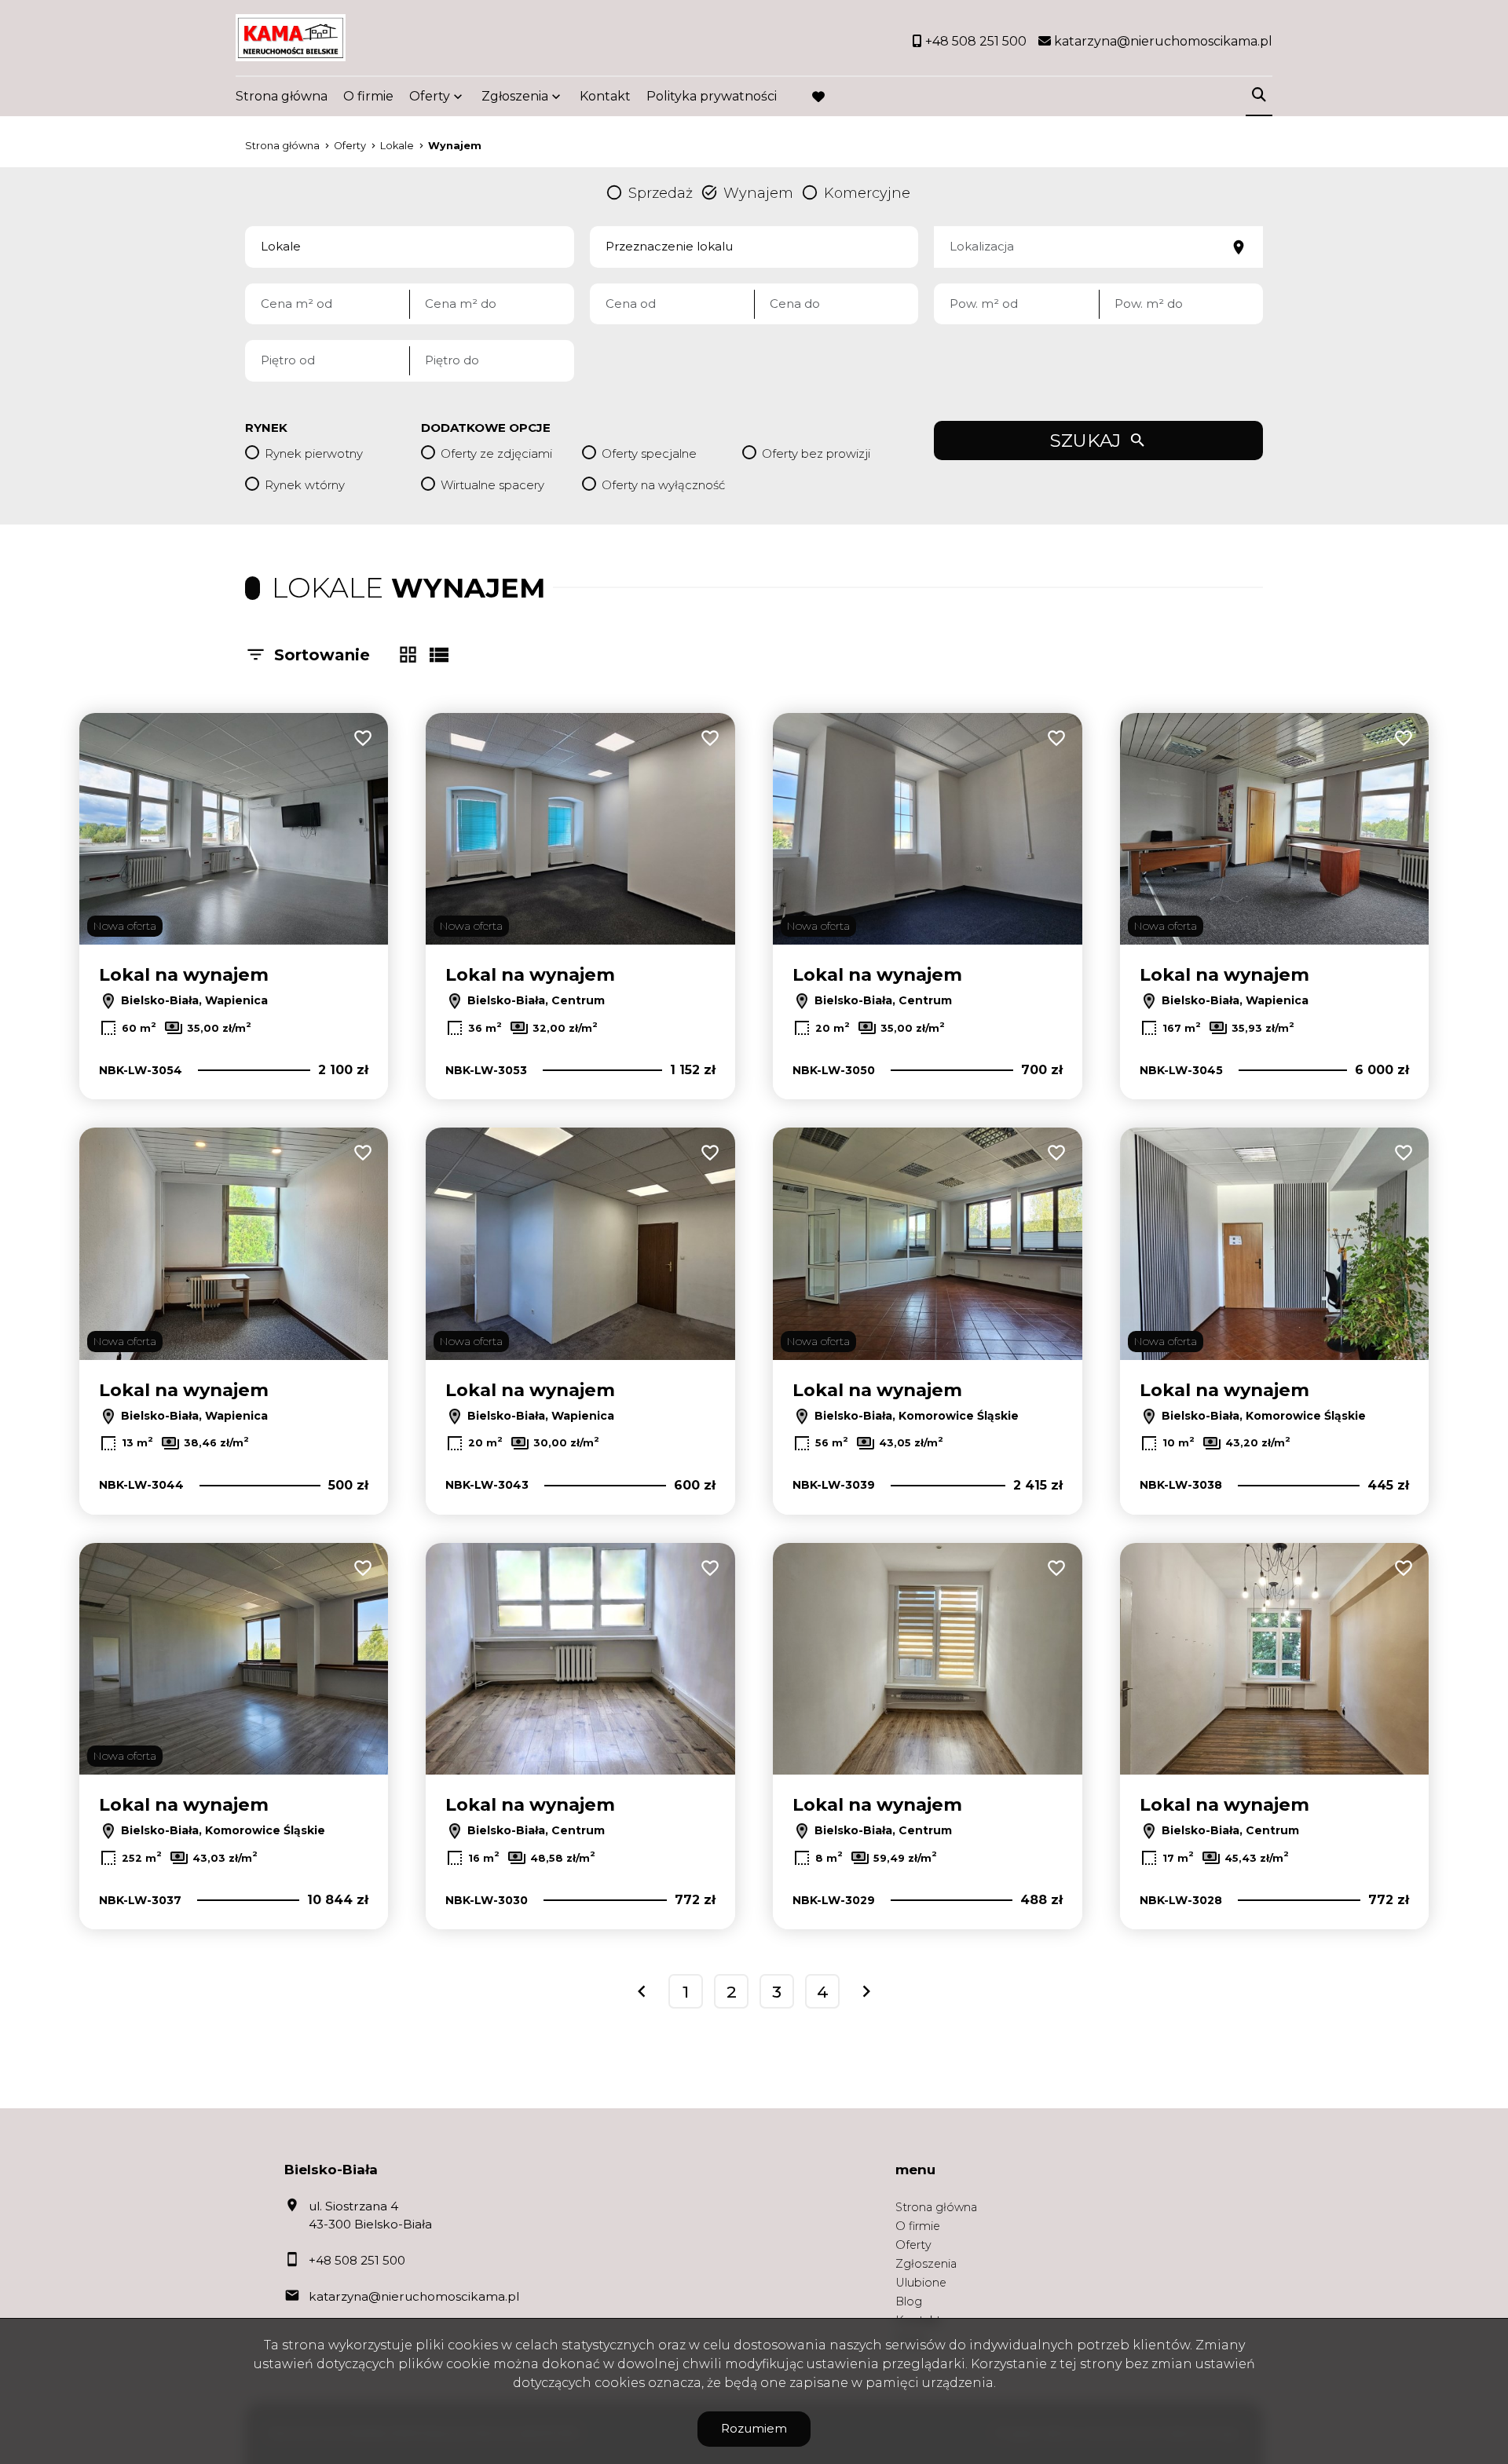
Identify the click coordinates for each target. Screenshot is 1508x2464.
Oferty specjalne (649, 453)
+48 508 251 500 (357, 2260)
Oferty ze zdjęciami (496, 453)
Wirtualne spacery (492, 485)
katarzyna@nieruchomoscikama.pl (414, 2296)
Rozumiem (754, 2428)
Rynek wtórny (305, 485)
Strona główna (282, 96)
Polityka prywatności (712, 96)
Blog (909, 2301)
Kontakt (605, 96)
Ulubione (921, 2283)
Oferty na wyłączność (663, 485)
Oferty (430, 96)
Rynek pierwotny (314, 453)
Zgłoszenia (926, 2264)
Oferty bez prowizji (816, 453)
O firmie (368, 96)
